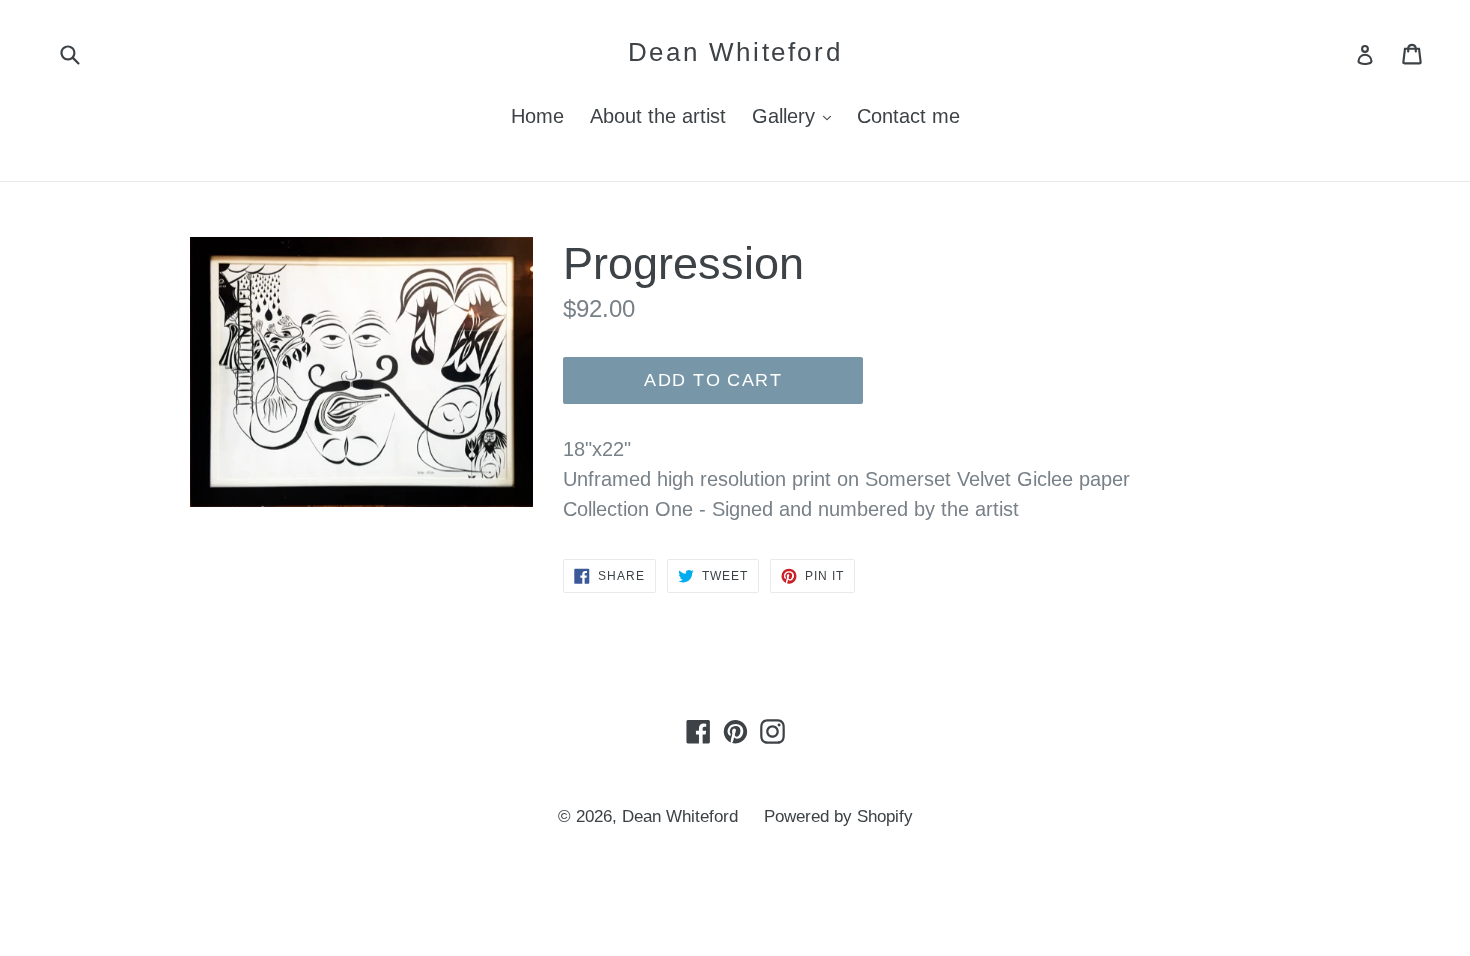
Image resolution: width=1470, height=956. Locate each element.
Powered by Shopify (838, 816)
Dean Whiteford (735, 52)
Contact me (908, 116)
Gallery (796, 115)
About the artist (658, 116)
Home (537, 116)
